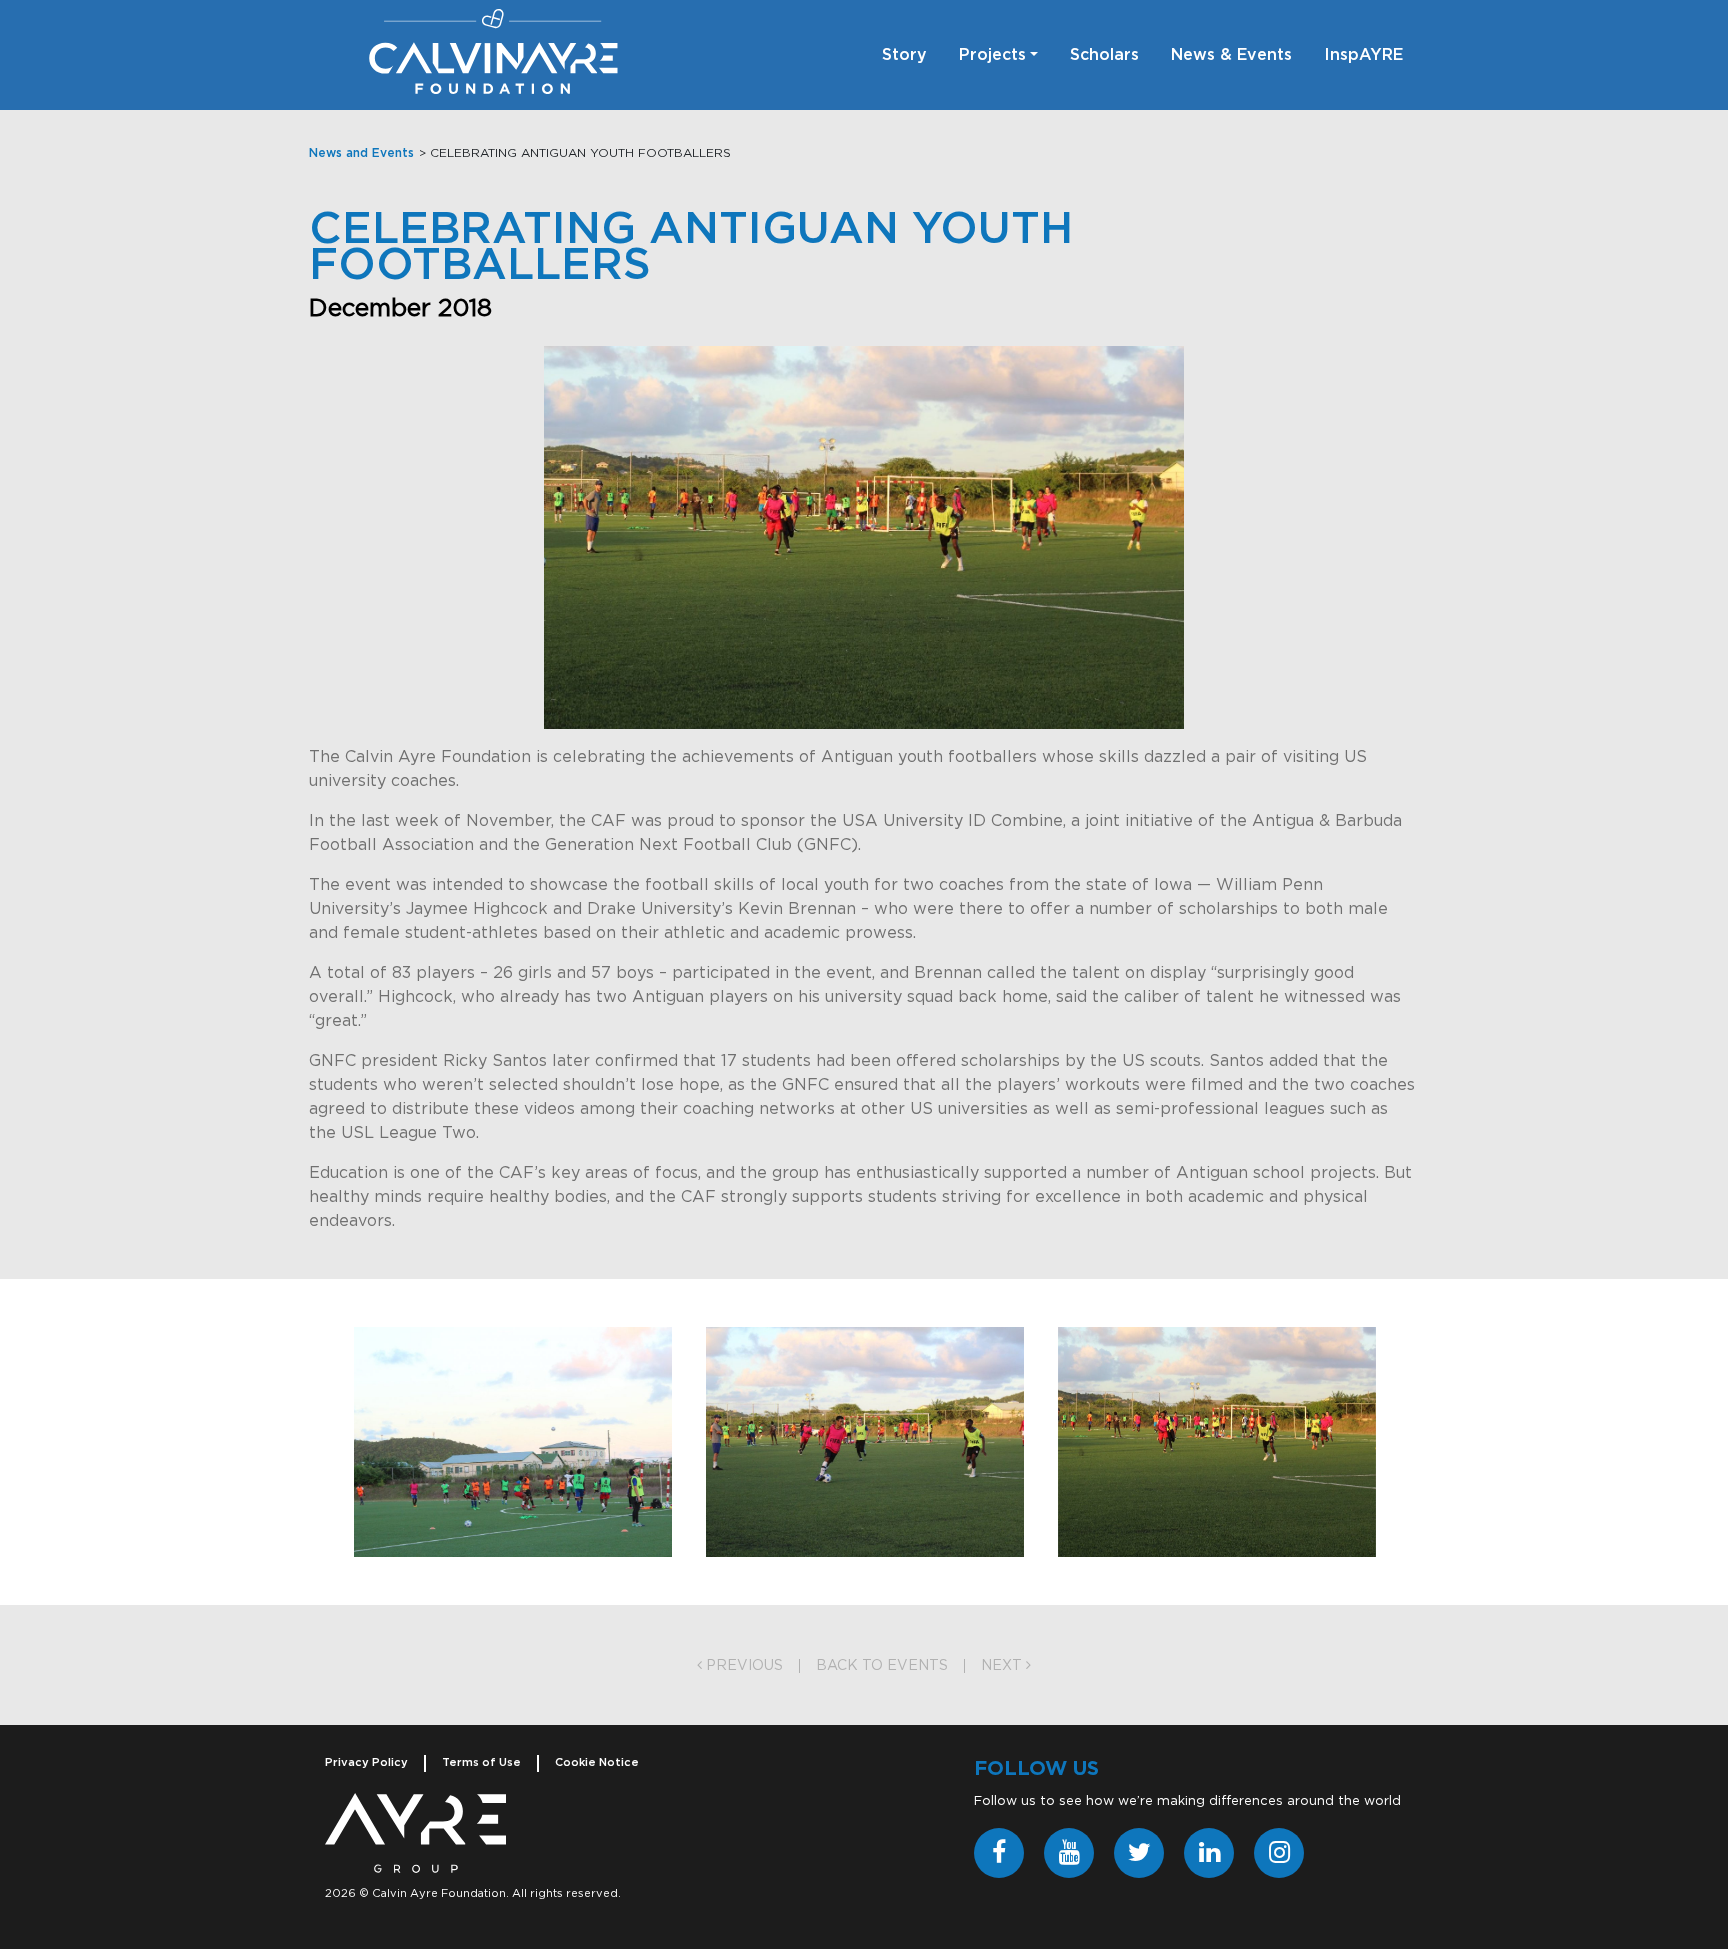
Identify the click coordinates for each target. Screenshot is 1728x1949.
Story (904, 55)
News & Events (1231, 55)
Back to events (882, 1666)
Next (1003, 1666)
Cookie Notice (597, 1762)
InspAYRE (1363, 55)
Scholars (1104, 55)
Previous (742, 1666)
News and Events (361, 153)
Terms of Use (481, 1762)
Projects (992, 55)
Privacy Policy (366, 1762)
